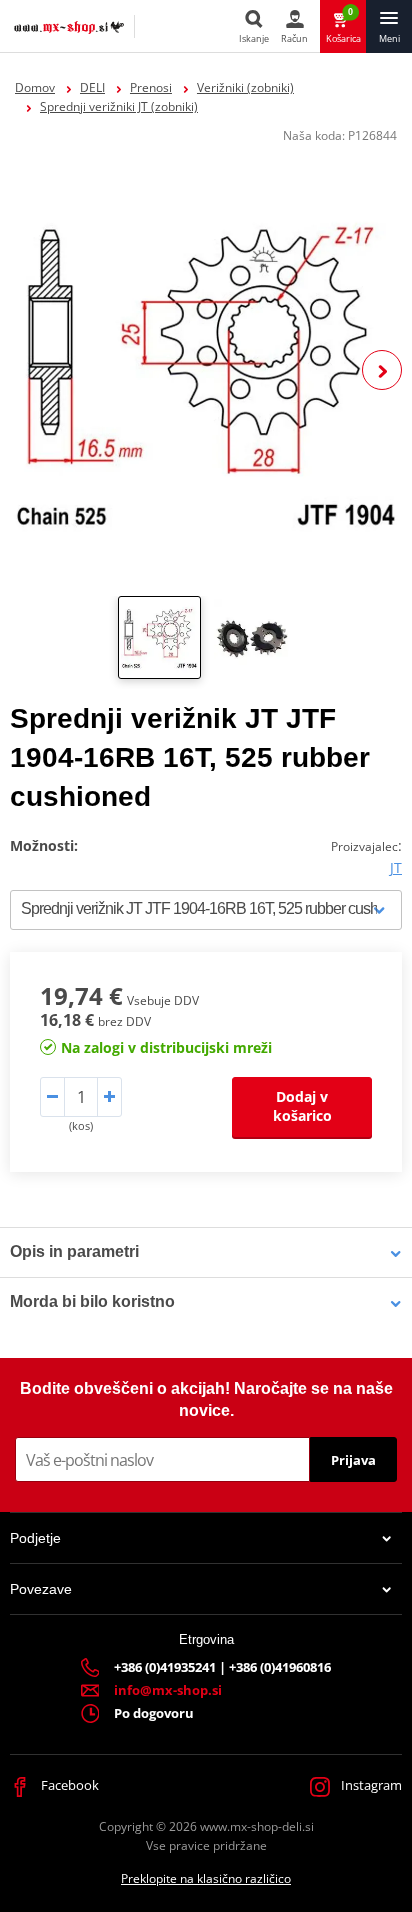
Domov (35, 87)
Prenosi (151, 87)
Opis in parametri (74, 1251)
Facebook (68, 1785)
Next (382, 370)
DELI (92, 87)
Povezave (41, 1589)
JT (396, 867)
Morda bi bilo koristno (92, 1301)
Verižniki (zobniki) (245, 87)
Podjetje (35, 1538)
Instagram (370, 1785)
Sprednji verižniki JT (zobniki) (119, 106)
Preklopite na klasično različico (206, 1878)
